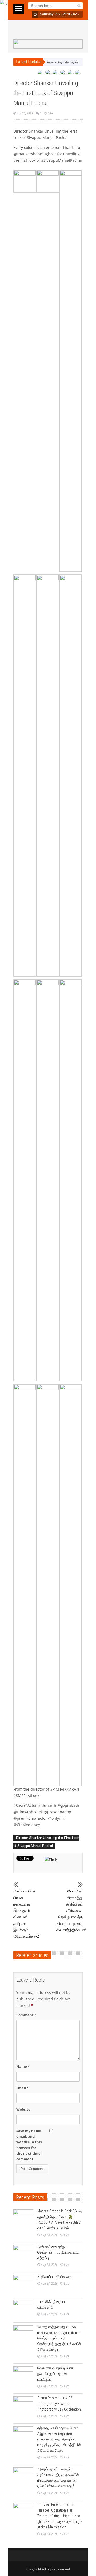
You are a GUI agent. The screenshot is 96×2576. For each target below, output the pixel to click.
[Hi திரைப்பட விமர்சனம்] (23, 2285)
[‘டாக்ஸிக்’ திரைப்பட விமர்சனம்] (23, 2310)
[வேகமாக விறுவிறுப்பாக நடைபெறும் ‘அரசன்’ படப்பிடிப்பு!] (23, 2376)
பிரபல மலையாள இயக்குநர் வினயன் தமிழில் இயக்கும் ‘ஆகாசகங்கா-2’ (27, 1914)
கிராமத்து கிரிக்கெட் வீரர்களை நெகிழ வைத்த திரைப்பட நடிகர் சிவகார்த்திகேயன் (69, 1911)
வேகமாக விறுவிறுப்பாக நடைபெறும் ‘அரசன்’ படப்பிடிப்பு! (55, 2374)
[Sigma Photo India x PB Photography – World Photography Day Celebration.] (23, 2406)
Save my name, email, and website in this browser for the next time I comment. (29, 2145)
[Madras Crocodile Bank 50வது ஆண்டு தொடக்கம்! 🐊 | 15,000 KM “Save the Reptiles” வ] (23, 2220)
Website (23, 2109)
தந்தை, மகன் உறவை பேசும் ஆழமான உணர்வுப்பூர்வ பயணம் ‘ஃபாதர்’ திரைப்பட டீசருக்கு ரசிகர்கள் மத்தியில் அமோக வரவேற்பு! (59, 2439)
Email (22, 2088)
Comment (26, 2015)
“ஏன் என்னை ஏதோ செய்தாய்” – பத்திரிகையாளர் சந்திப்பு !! (59, 2252)
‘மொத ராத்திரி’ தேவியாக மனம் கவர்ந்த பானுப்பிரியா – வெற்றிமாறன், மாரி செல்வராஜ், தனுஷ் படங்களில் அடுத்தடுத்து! (59, 2338)
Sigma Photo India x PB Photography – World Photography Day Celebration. (59, 2404)
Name (23, 2066)
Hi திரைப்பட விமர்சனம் (54, 2277)
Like (50, 113)
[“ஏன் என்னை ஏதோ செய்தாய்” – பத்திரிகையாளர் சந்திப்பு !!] (23, 2255)
